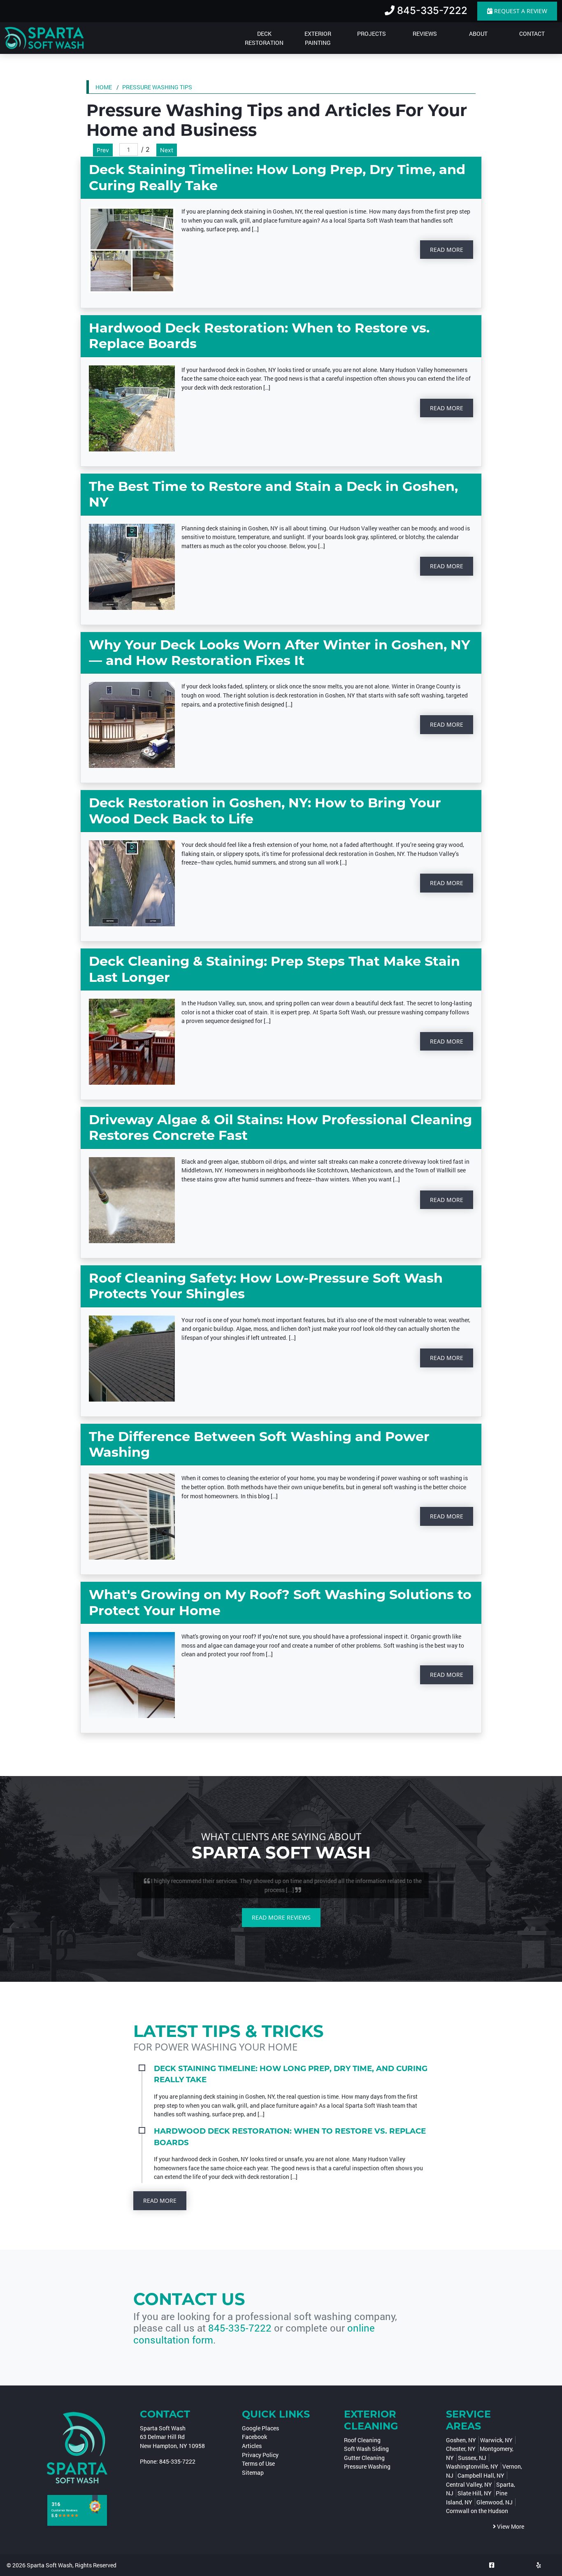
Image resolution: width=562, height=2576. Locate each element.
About (478, 34)
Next (167, 150)
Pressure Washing (367, 2466)
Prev (103, 150)
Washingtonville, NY (472, 2466)
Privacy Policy (260, 2455)
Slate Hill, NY (475, 2493)
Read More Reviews (281, 1917)
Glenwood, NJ (495, 2502)
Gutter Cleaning (364, 2458)
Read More (447, 250)
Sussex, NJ (472, 2458)
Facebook (254, 2437)
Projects (372, 34)
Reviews (425, 34)
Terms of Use (258, 2463)
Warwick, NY (496, 2440)
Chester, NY (461, 2449)
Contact (532, 34)
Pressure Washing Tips (157, 87)
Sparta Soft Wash (50, 2565)
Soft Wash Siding (366, 2449)
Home (104, 87)
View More (510, 2526)
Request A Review (520, 11)
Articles (252, 2446)
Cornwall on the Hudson (477, 2511)
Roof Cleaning (362, 2440)
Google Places (260, 2428)
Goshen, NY (461, 2440)
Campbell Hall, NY (481, 2475)
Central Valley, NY (469, 2484)
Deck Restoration (264, 38)
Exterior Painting (318, 38)
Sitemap (253, 2473)
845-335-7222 (240, 2328)
